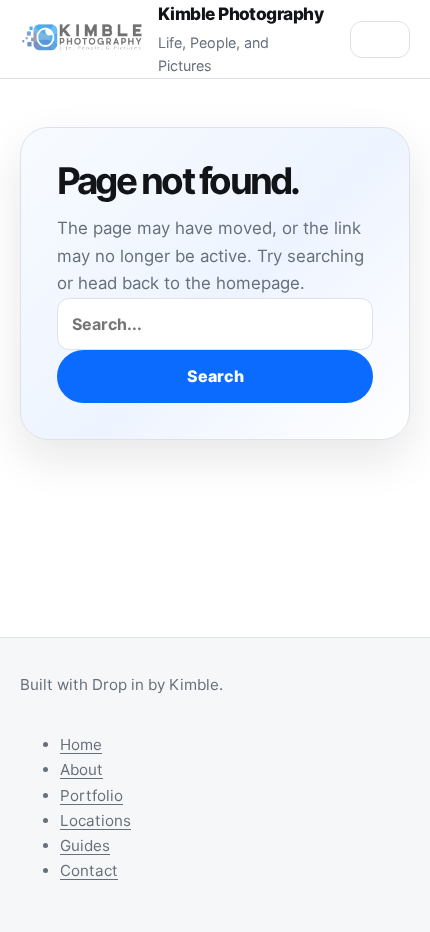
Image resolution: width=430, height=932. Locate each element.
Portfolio (91, 795)
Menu (380, 39)
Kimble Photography (241, 13)
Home (81, 744)
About (81, 769)
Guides (85, 845)
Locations (95, 820)
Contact (89, 870)
